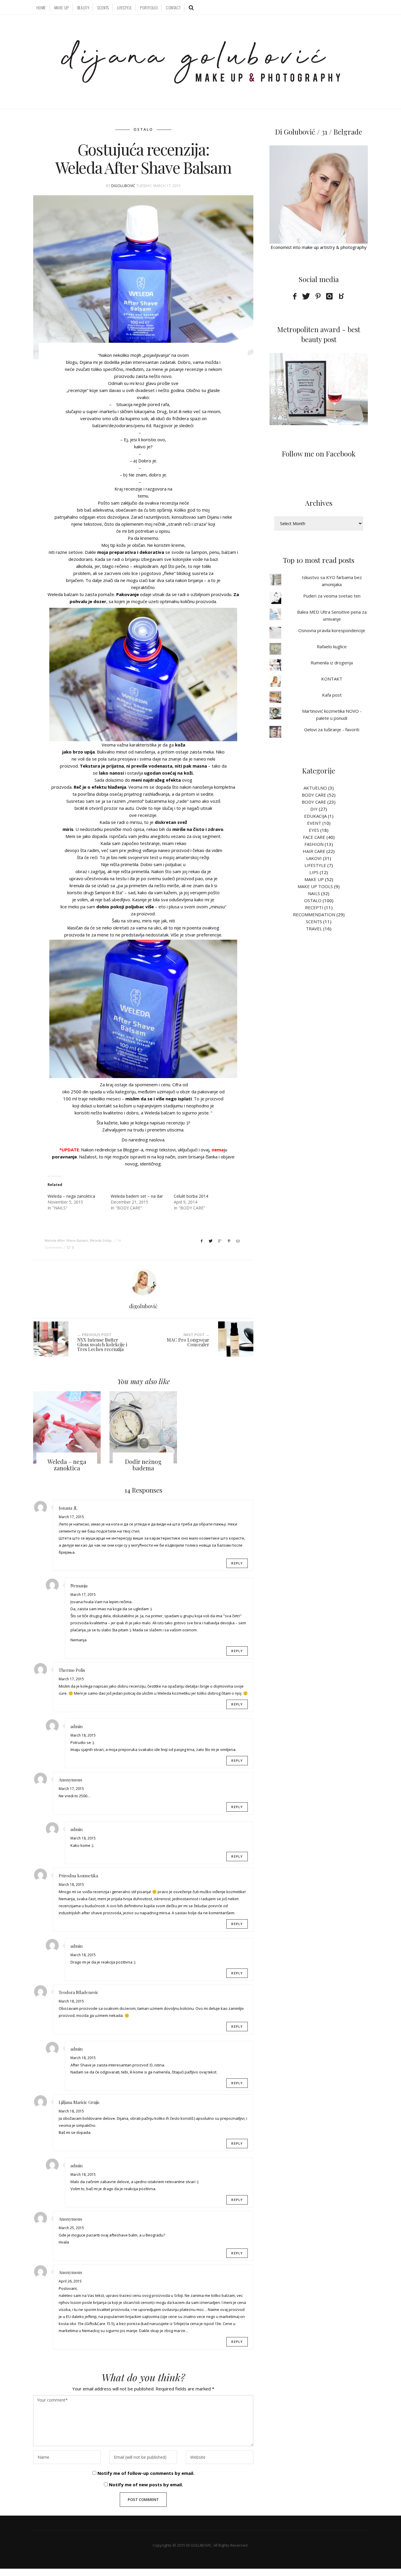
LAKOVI (314, 858)
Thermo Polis (72, 1670)
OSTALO (143, 129)
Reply (237, 1563)
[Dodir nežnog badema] (143, 1427)
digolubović (123, 186)
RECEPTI (314, 907)
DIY (314, 809)
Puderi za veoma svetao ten (332, 596)
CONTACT (173, 7)
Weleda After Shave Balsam (66, 1240)
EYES (314, 830)
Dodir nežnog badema (143, 1465)
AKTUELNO (315, 788)
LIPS (314, 872)
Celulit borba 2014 (191, 1196)
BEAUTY (83, 7)
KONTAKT (332, 679)
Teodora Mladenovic (79, 1992)
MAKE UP (62, 7)
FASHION (314, 844)
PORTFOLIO (149, 7)
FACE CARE (314, 837)
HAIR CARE (314, 851)
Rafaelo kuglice (332, 646)
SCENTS (103, 7)
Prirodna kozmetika (78, 1876)
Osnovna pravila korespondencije (332, 630)
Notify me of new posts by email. (146, 2485)
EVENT (314, 823)
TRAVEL (314, 929)
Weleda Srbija (101, 1240)
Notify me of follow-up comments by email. (146, 2473)
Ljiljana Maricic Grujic (79, 2102)
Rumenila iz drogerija (332, 663)
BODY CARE (314, 795)
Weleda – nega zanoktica (71, 1196)
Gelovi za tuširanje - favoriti (332, 729)
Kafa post (332, 695)
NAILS (314, 893)
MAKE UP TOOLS (315, 886)
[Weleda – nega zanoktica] (67, 1427)
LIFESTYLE (125, 7)
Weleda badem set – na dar (137, 1196)
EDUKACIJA (315, 816)
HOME (41, 7)
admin (76, 1726)
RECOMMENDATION (314, 914)
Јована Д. (68, 1508)
